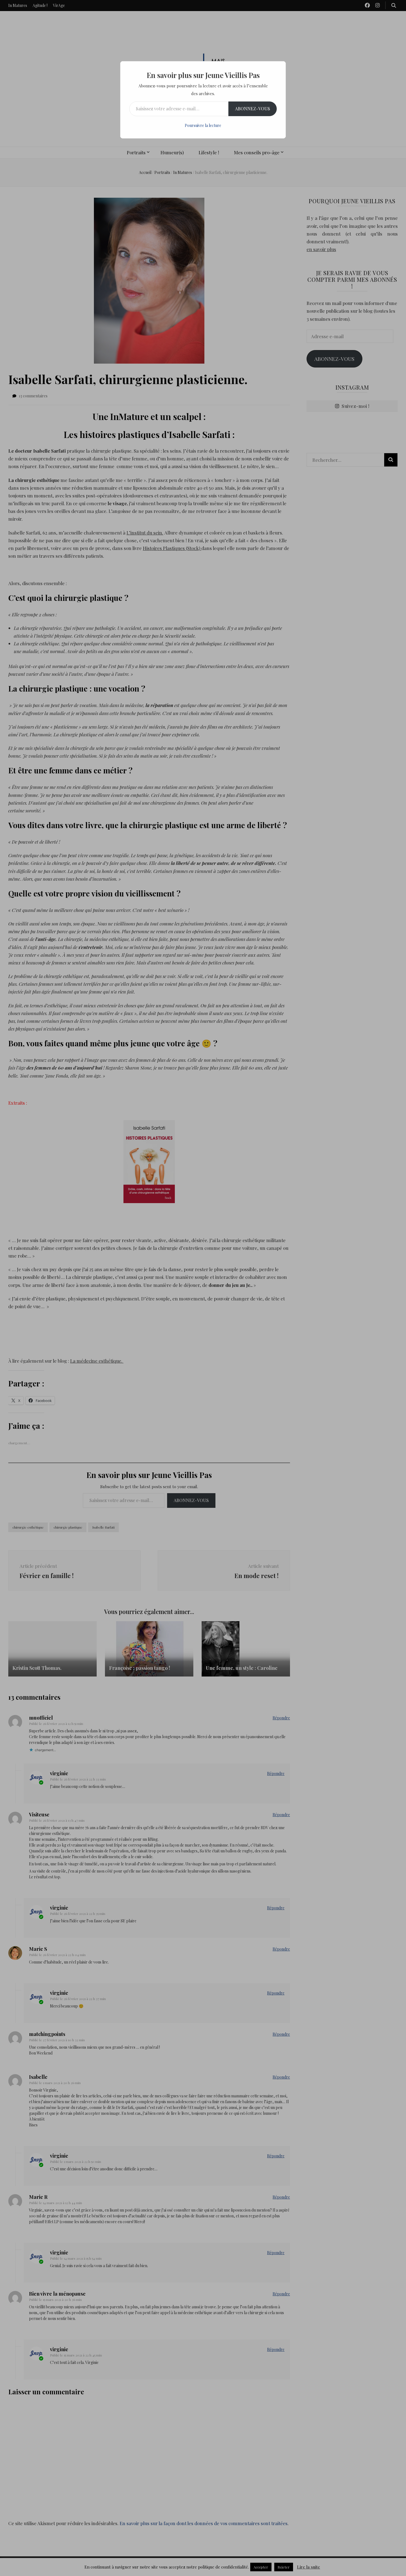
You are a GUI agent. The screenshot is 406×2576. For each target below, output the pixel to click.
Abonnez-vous (253, 109)
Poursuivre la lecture (203, 125)
